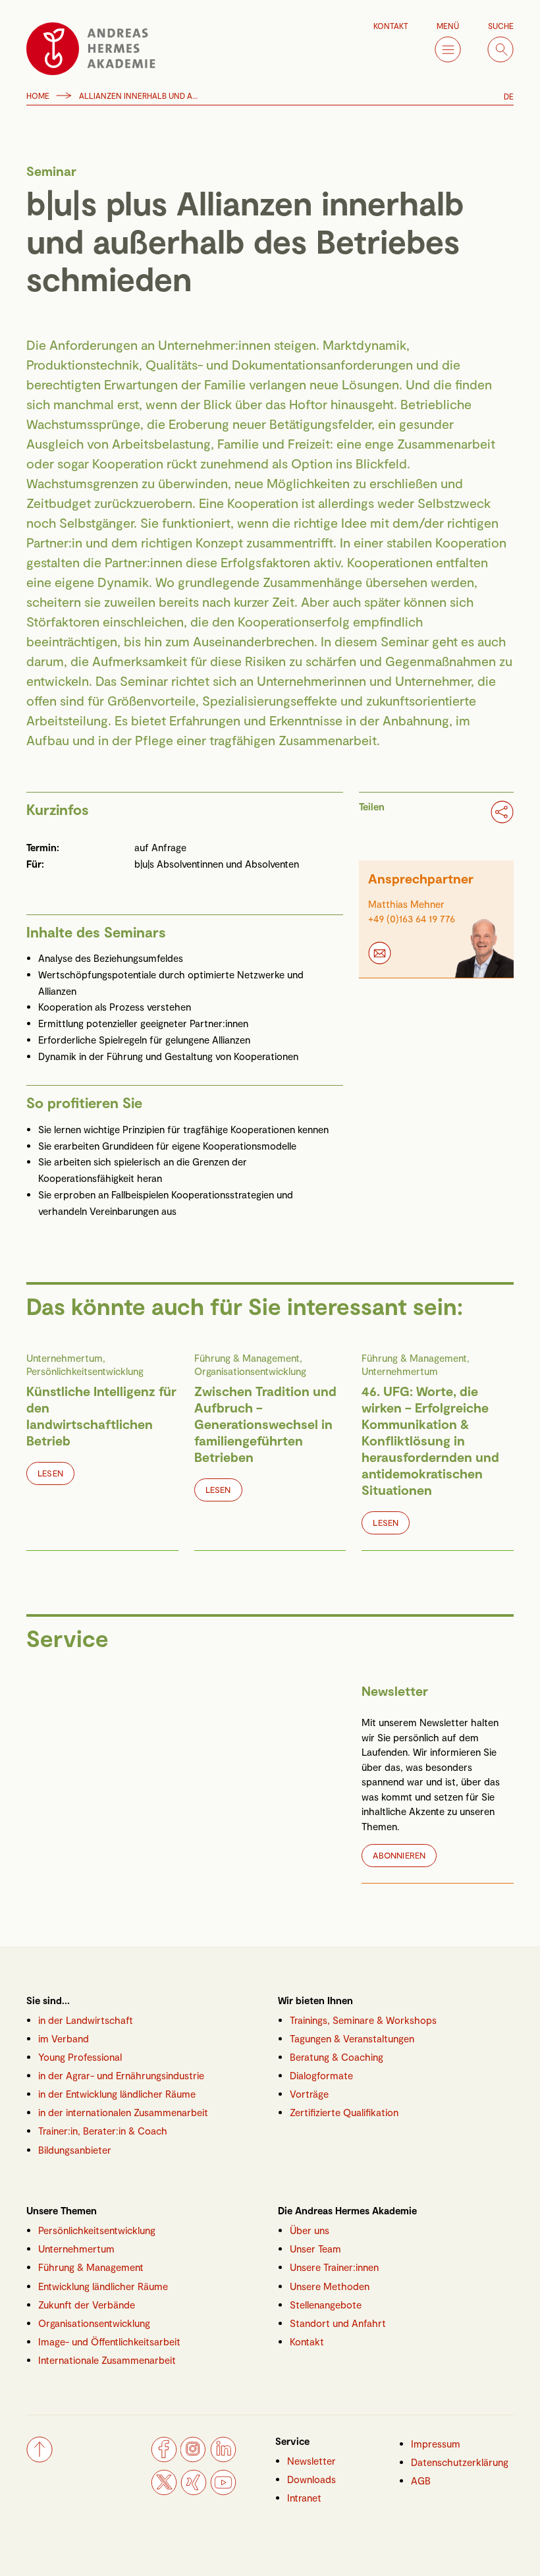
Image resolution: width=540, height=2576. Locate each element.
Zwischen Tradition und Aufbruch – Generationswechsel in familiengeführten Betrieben (265, 1424)
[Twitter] (164, 2492)
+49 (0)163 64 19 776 (412, 918)
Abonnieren (399, 1855)
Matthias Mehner (406, 904)
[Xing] (194, 2492)
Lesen (50, 1473)
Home (38, 96)
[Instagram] (194, 2459)
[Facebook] (164, 2459)
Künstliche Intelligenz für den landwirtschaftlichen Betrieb (101, 1415)
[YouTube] (223, 2492)
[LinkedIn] (223, 2459)
